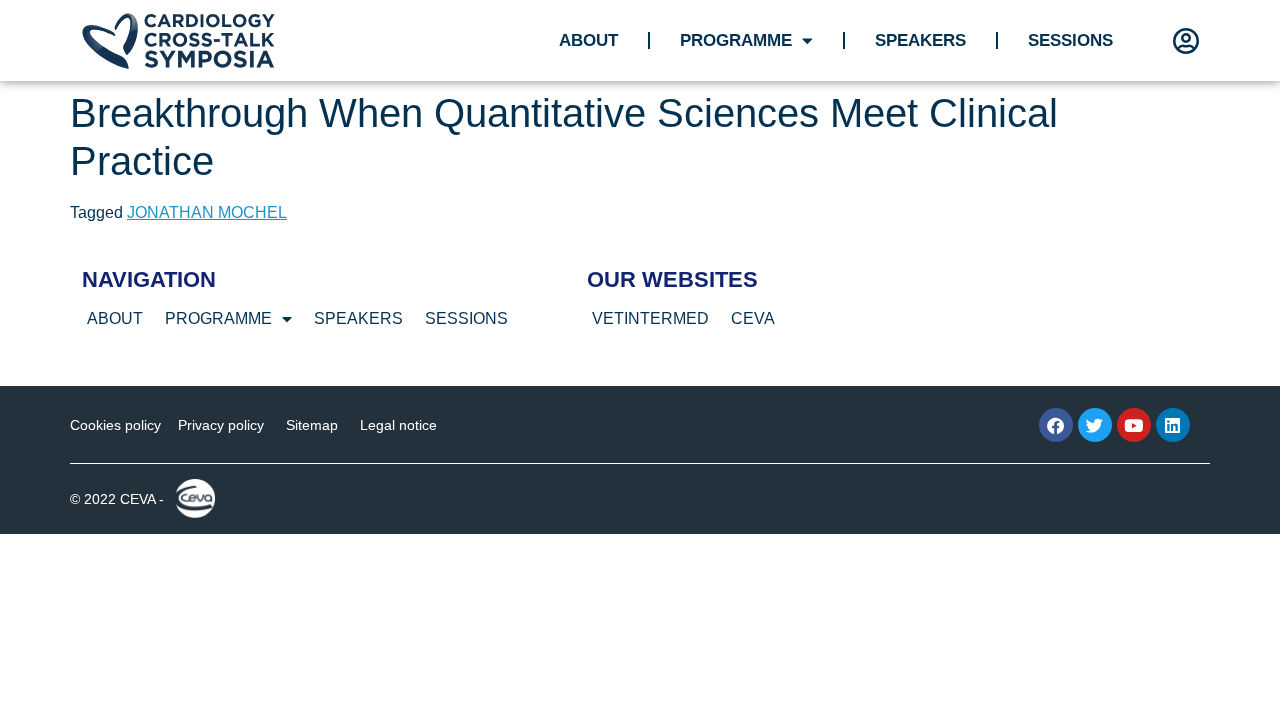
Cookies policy (115, 425)
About (588, 40)
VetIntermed (650, 318)
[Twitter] (1095, 425)
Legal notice (398, 425)
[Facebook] (1056, 425)
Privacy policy (221, 425)
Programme (736, 40)
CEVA (753, 318)
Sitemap (312, 425)
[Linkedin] (1173, 425)
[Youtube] (1134, 425)
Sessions (1070, 40)
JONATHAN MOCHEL (207, 212)
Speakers (920, 40)
